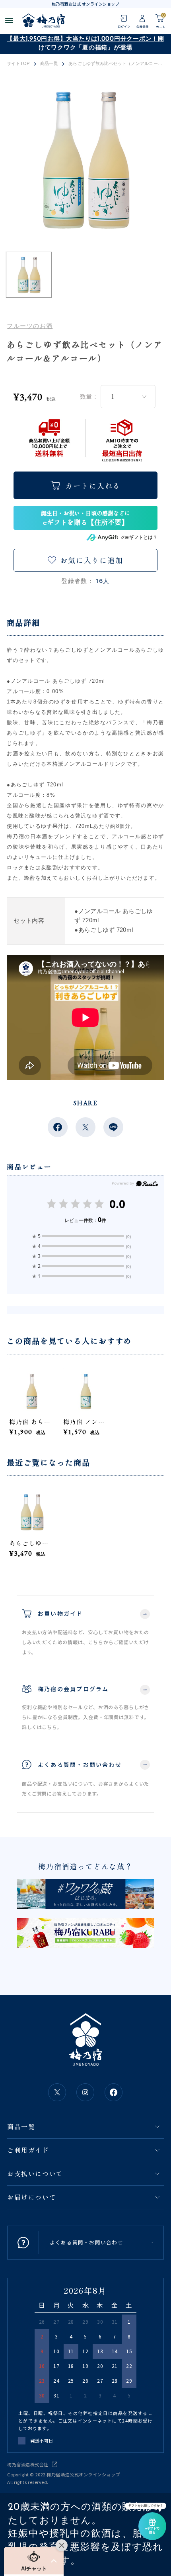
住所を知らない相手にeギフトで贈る (85, 518)
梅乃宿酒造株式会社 (28, 2464)
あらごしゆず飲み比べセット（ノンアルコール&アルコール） (32, 1543)
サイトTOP (18, 64)
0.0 (117, 1204)
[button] (34, 2561)
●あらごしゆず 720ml (104, 930)
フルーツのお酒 (30, 326)
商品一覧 (49, 64)
